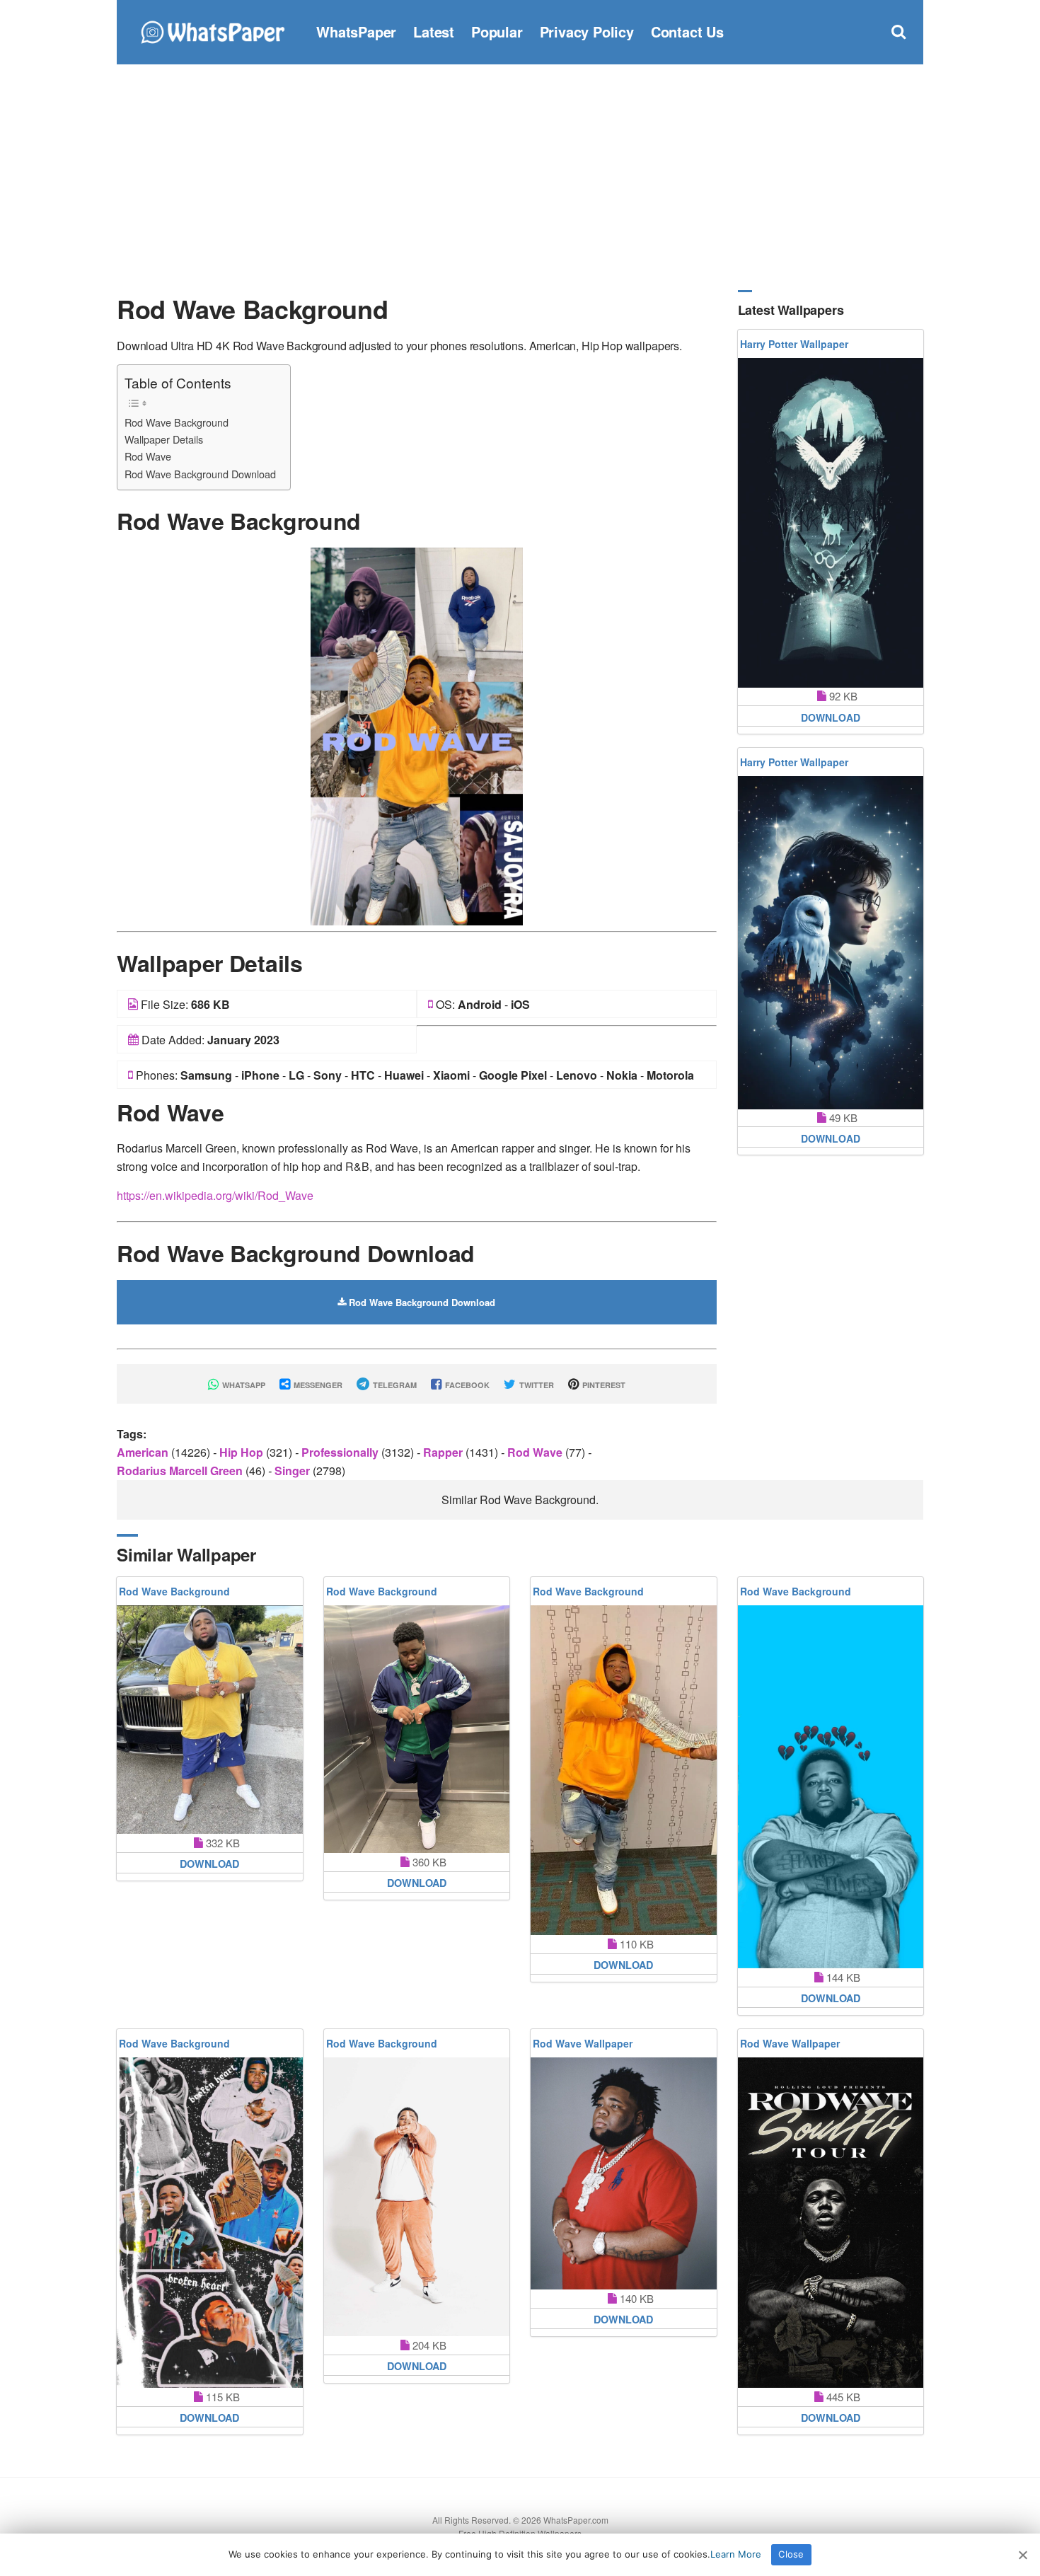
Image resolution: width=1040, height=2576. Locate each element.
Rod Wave (148, 456)
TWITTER (536, 1385)
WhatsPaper (356, 31)
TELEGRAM (394, 1385)
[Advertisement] (520, 177)
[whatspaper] (212, 30)
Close (791, 2554)
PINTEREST (603, 1385)
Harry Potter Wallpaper (794, 344)
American (144, 1452)
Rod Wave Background (177, 422)
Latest (434, 31)
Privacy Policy (587, 31)
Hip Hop (243, 1452)
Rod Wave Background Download (200, 474)
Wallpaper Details (164, 439)
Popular (497, 31)
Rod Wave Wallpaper (583, 2043)
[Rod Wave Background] (417, 735)
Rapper (444, 1452)
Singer (294, 1471)
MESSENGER (317, 1385)
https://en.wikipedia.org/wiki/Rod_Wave (215, 1195)
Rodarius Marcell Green (181, 1471)
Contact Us (687, 31)
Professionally (341, 1452)
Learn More (736, 2554)
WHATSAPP (243, 1385)
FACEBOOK (466, 1385)
